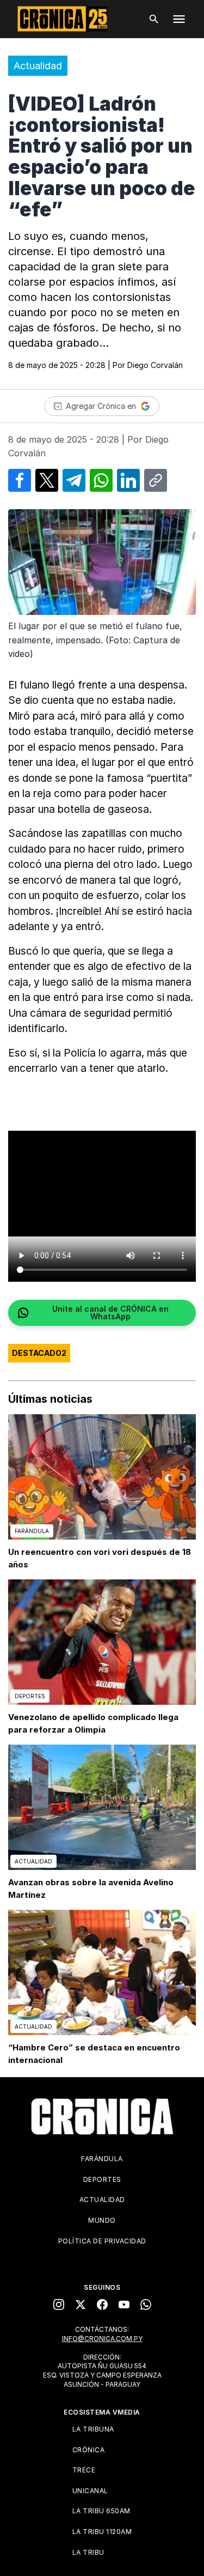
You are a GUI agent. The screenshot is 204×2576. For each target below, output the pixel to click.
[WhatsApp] (146, 2304)
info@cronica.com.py (102, 2339)
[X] (81, 2304)
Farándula (102, 2159)
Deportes (102, 2179)
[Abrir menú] (179, 19)
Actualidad (38, 66)
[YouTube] (124, 2304)
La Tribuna (93, 2429)
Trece (84, 2470)
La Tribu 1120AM (102, 2532)
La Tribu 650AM (101, 2511)
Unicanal (90, 2491)
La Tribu (88, 2552)
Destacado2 (39, 1353)
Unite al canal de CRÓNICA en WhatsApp (110, 1313)
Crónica (89, 2450)
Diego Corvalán (155, 365)
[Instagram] (59, 2304)
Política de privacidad (102, 2241)
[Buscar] (154, 19)
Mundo (102, 2220)
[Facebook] (102, 2304)
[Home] (102, 2116)
